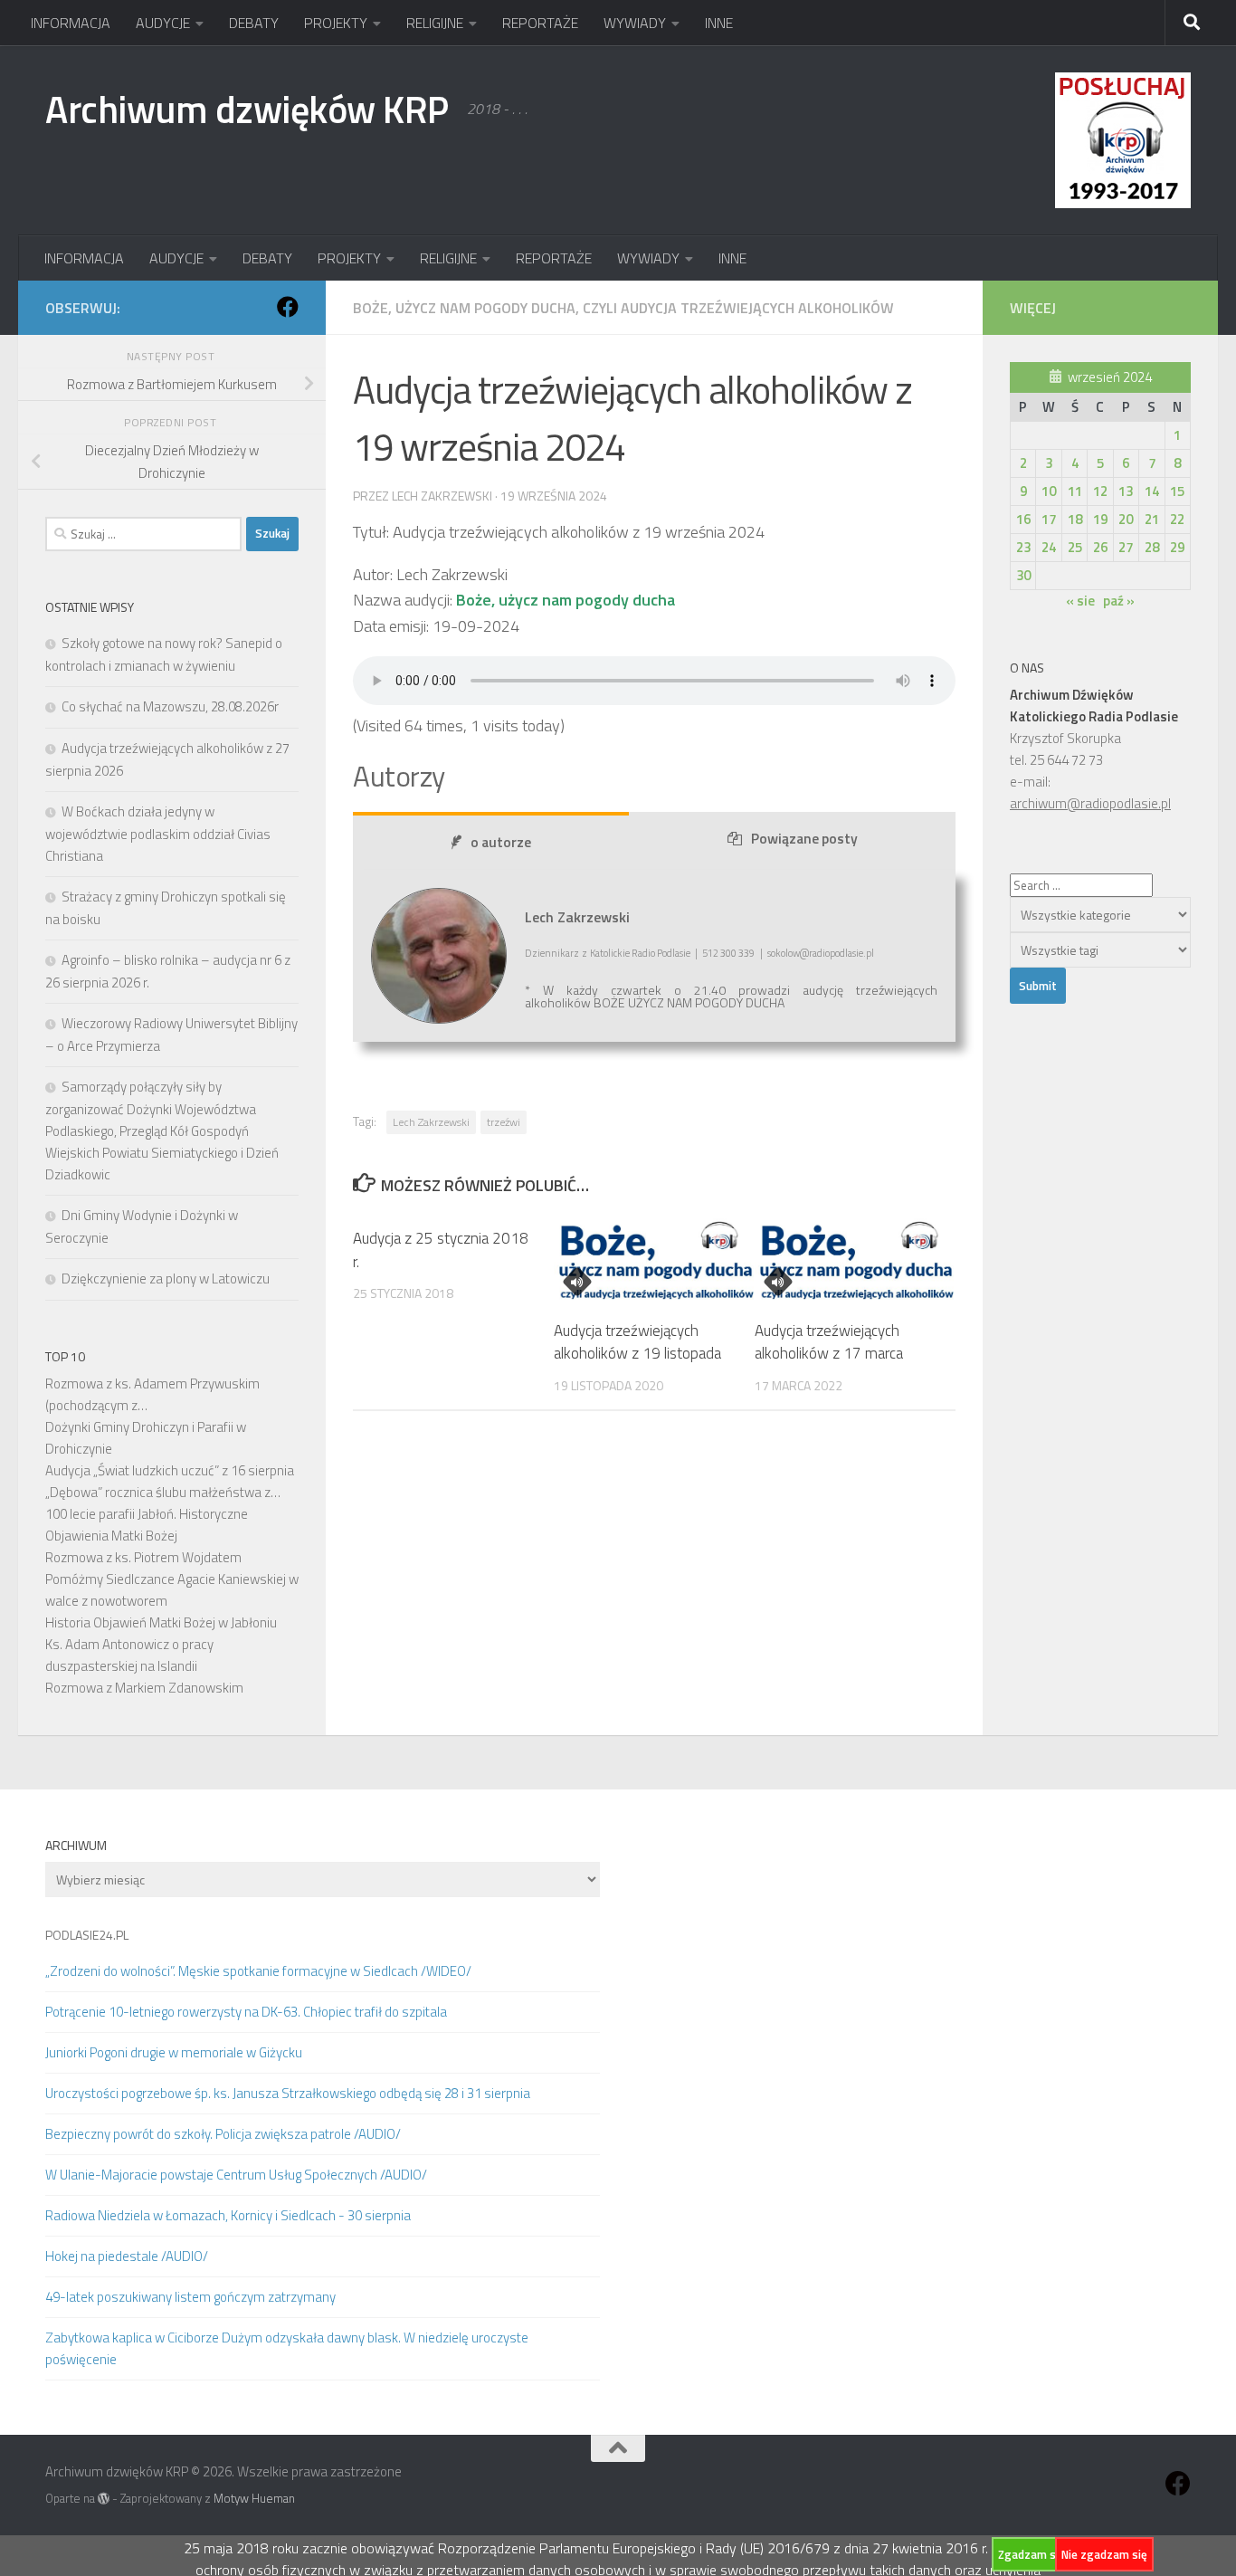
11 (1075, 491)
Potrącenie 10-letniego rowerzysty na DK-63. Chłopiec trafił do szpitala (246, 2012)
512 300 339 (728, 953)
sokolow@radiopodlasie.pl (821, 953)
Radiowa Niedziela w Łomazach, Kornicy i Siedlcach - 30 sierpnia (228, 2215)
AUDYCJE (163, 23)
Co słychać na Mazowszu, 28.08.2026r (170, 706)
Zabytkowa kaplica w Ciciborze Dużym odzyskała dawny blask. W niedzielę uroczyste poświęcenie (287, 2348)
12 (1100, 491)
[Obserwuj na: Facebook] (288, 307)
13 (1126, 491)
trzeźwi (504, 1122)
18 (1075, 519)
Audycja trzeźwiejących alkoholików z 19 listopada (637, 1342)
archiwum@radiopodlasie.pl (1090, 803)
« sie (1080, 601)
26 (1100, 547)
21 (1152, 519)
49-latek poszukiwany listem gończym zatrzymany (190, 2297)
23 (1023, 547)
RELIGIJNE (435, 23)
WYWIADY (635, 23)
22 (1177, 519)
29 (1177, 547)
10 (1049, 491)
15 (1177, 491)
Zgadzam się (1032, 2554)
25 (1075, 547)
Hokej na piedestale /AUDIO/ (127, 2256)
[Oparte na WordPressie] (104, 2499)
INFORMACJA (71, 23)
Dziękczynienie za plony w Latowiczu (166, 1278)
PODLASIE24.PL (87, 1935)
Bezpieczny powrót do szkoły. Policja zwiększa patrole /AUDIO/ (223, 2134)
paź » (1119, 601)
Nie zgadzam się (1104, 2554)
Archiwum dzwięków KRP (247, 109)
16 (1023, 519)
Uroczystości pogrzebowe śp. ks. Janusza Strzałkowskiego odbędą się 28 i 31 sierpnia (288, 2093)
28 (1152, 547)
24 (1049, 547)
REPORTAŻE (540, 23)
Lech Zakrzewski (431, 1122)
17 (1049, 519)
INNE (719, 23)
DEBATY (254, 23)
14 (1152, 491)
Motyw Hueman (254, 2498)
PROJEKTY (336, 23)
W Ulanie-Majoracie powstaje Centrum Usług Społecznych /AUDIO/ (236, 2175)
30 (1023, 575)
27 (1126, 547)
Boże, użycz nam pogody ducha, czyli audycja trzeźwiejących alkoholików (623, 308)
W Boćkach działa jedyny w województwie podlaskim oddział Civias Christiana (158, 834)
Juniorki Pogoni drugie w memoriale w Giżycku (174, 2052)
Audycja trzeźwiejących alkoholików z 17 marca (829, 1342)
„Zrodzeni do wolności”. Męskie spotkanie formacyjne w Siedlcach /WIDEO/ (258, 1971)
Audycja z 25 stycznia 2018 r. (441, 1250)
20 (1126, 519)
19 (1100, 519)
